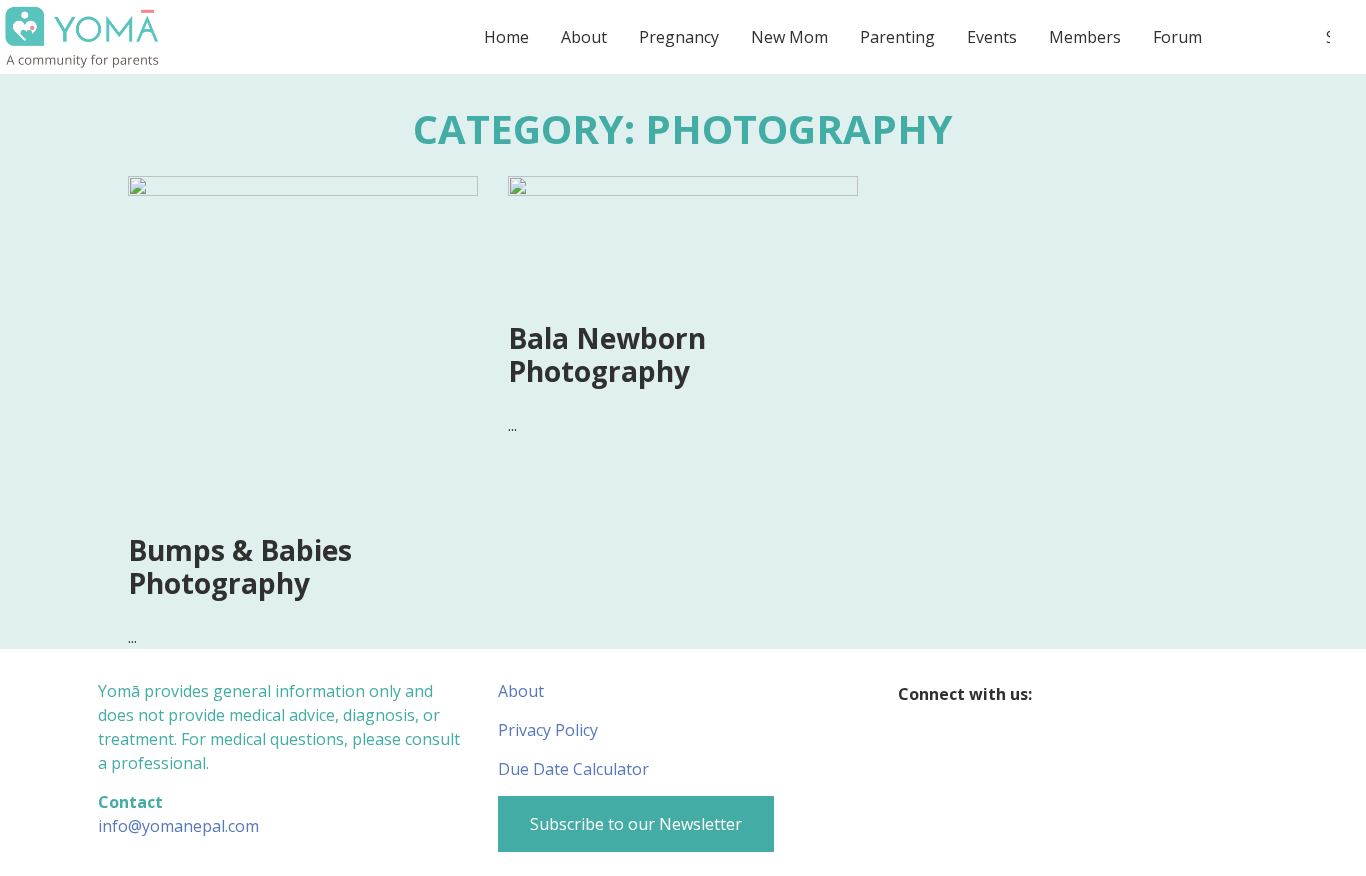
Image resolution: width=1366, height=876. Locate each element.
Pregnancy (679, 37)
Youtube (1137, 694)
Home (506, 37)
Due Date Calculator (573, 769)
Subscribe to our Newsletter (636, 824)
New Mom (789, 37)
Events (992, 37)
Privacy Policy (548, 730)
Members (1085, 37)
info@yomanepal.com (178, 826)
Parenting (897, 37)
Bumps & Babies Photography (240, 567)
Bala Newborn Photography (607, 355)
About (584, 37)
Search (1328, 37)
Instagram (1098, 694)
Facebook (1059, 694)
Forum (1177, 37)
